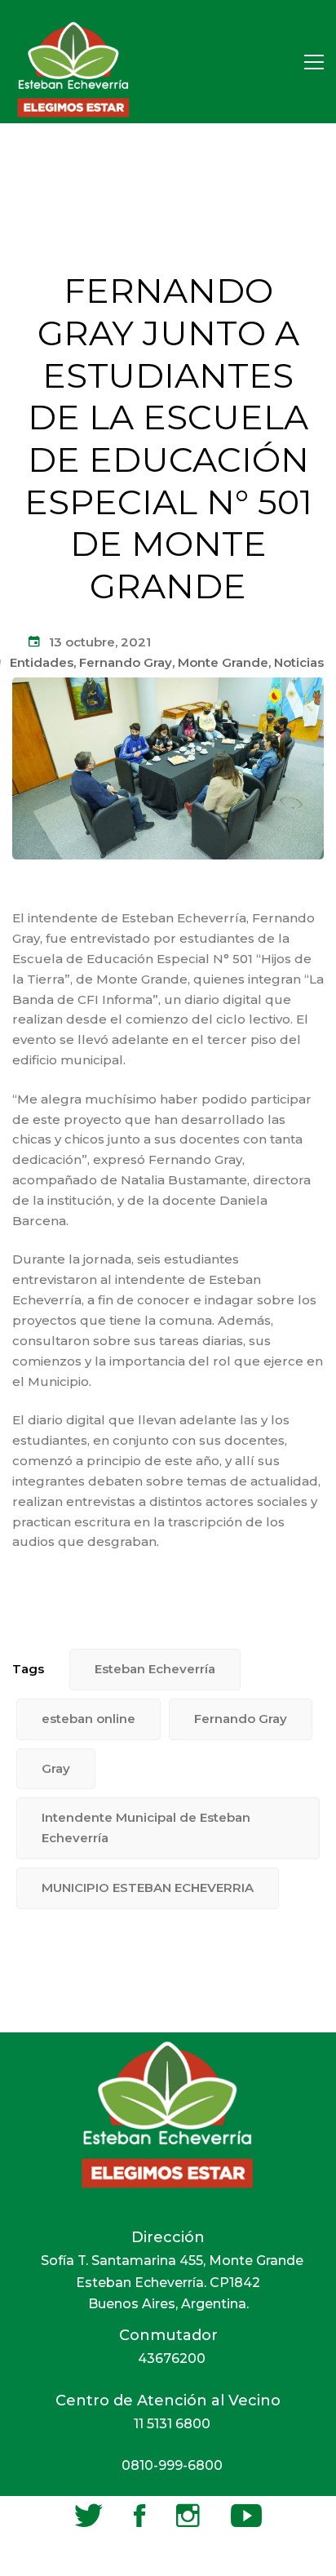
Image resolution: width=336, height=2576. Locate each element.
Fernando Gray (126, 662)
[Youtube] (246, 2516)
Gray (56, 1768)
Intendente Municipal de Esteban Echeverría (146, 1828)
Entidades (42, 662)
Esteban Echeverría (155, 1669)
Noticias (299, 662)
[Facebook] (139, 2516)
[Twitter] (88, 2516)
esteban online (88, 1719)
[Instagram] (188, 2516)
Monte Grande (223, 662)
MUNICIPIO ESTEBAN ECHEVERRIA (148, 1888)
